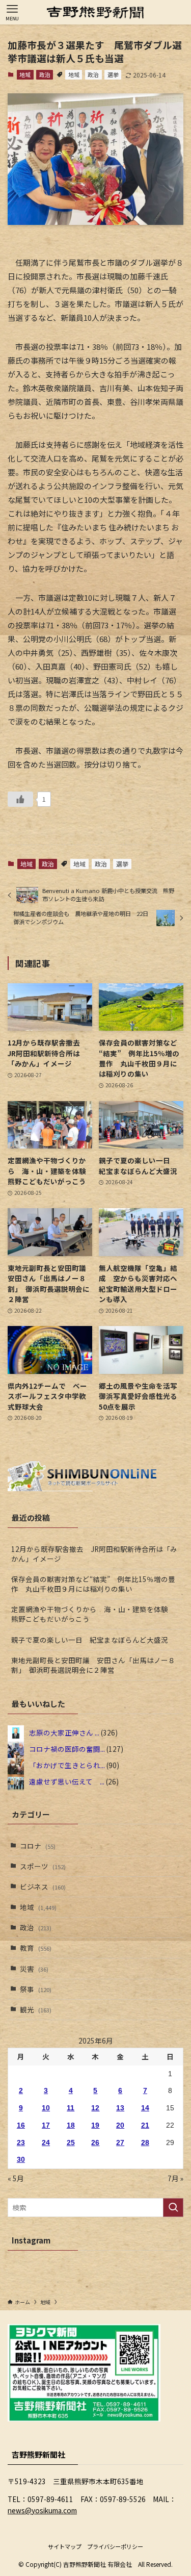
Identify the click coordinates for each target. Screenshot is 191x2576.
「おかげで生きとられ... (67, 1765)
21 (145, 2125)
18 (71, 2125)
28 (145, 2143)
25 (71, 2143)
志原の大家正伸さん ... (64, 1732)
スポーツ (43, 1866)
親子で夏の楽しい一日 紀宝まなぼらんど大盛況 (90, 1640)
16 (21, 2125)
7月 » (175, 2178)
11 (71, 2108)
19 (95, 2125)
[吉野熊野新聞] (95, 12)
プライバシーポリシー (115, 2546)
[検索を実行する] (173, 2208)
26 (95, 2143)
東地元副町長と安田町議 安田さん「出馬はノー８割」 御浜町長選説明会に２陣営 (93, 1665)
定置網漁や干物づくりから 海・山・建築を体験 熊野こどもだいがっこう (93, 1614)
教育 (36, 1948)
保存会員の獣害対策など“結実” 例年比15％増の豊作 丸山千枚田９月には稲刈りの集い (93, 1584)
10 (46, 2108)
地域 (25, 74)
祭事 (36, 1989)
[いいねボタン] (20, 799)
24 (46, 2143)
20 (120, 2125)
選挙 (113, 74)
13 (120, 2108)
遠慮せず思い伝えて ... (67, 1781)
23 (21, 2143)
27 (120, 2143)
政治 (45, 74)
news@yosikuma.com (42, 2510)
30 (21, 2160)
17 (46, 2125)
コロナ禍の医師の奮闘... (67, 1749)
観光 (36, 2009)
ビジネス (43, 1886)
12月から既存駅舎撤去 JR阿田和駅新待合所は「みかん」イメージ (94, 1554)
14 (145, 2108)
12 (95, 2108)
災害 (34, 1969)
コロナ (38, 1846)
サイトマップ (65, 2546)
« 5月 (16, 2178)
